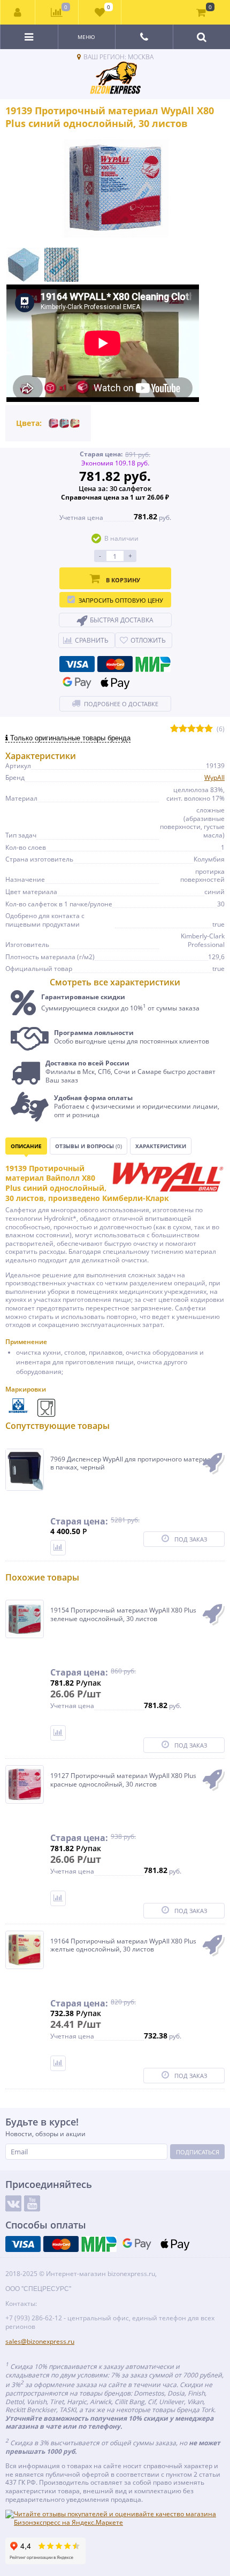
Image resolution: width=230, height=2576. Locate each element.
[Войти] (18, 12)
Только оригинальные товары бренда (69, 738)
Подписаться (198, 2152)
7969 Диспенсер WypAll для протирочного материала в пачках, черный (134, 1463)
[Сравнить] (58, 1548)
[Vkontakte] (13, 2203)
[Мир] (153, 664)
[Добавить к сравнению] (58, 1733)
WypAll (214, 777)
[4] (200, 729)
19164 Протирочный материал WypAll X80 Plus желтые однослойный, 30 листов (123, 1945)
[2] (183, 729)
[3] (191, 729)
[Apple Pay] (115, 683)
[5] (209, 729)
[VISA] (77, 664)
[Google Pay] (77, 683)
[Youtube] (32, 2203)
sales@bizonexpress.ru (40, 2341)
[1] (174, 729)
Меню (86, 37)
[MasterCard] (115, 664)
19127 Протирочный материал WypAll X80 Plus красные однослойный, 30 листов (123, 1780)
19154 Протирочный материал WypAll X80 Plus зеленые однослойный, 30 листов (123, 1614)
